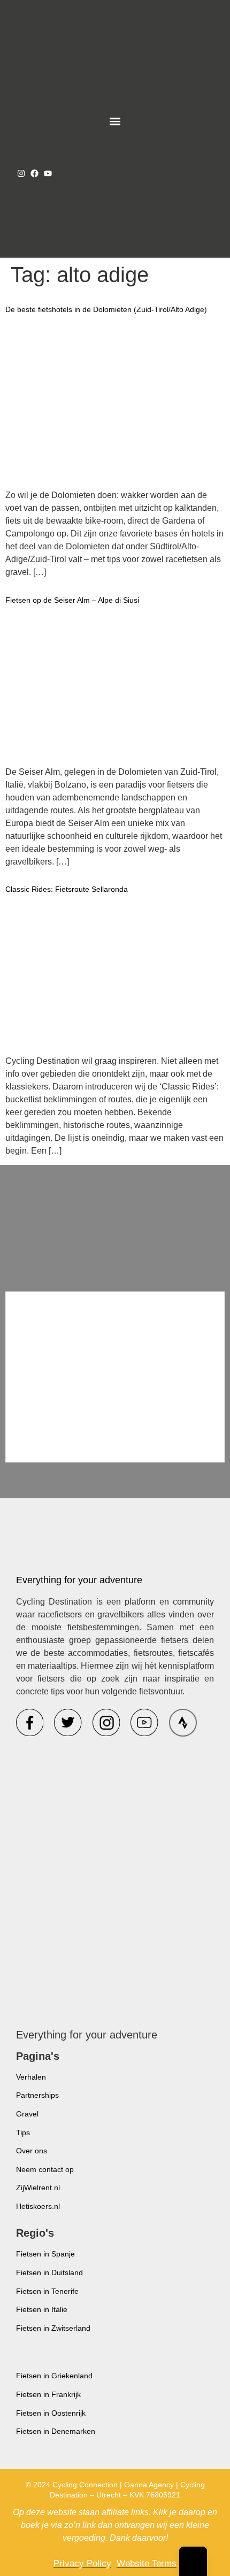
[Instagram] (21, 173)
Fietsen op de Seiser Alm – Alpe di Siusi (72, 600)
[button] (115, 122)
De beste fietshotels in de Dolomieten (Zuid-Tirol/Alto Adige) (106, 309)
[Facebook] (34, 173)
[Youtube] (48, 173)
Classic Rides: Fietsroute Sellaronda (67, 889)
